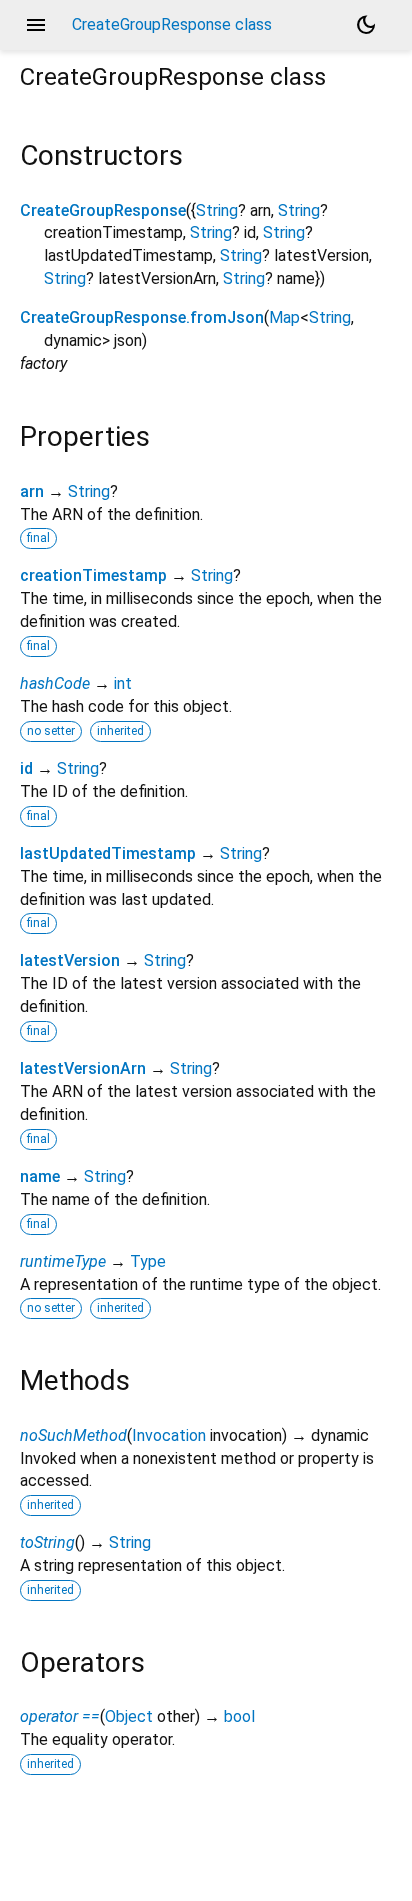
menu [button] (36, 25)
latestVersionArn (83, 1068)
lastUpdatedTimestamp (108, 853)
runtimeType (63, 1261)
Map (284, 317)
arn (32, 491)
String (217, 210)
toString (47, 1542)
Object (129, 1716)
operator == (60, 1716)
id (26, 768)
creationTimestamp (93, 575)
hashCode (55, 683)
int (123, 683)
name (40, 1176)
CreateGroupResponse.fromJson (142, 317)
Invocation (169, 1435)
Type (148, 1261)
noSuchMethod (73, 1435)
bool (239, 1716)
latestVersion (70, 960)
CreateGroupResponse (103, 210)
